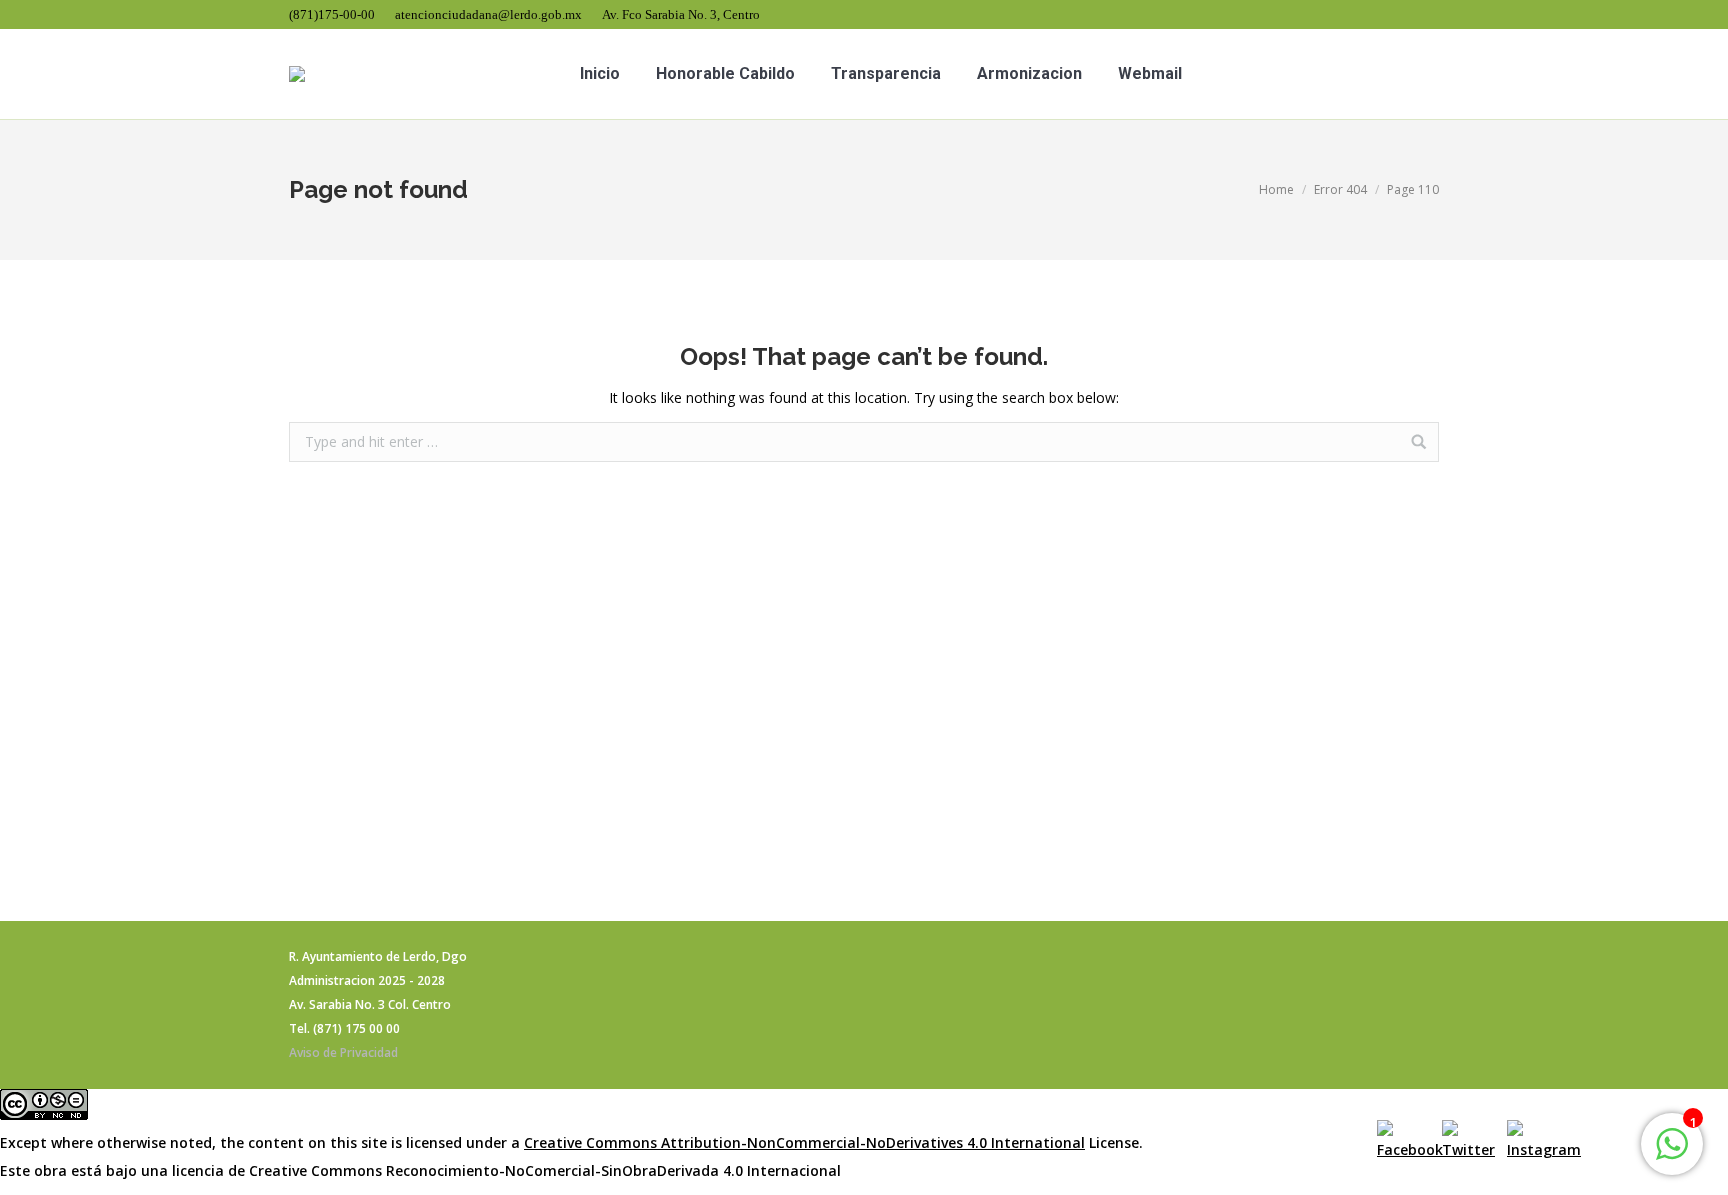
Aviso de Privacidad (343, 1052)
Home (1276, 189)
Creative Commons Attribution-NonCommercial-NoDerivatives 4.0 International (804, 1142)
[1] (1672, 1154)
